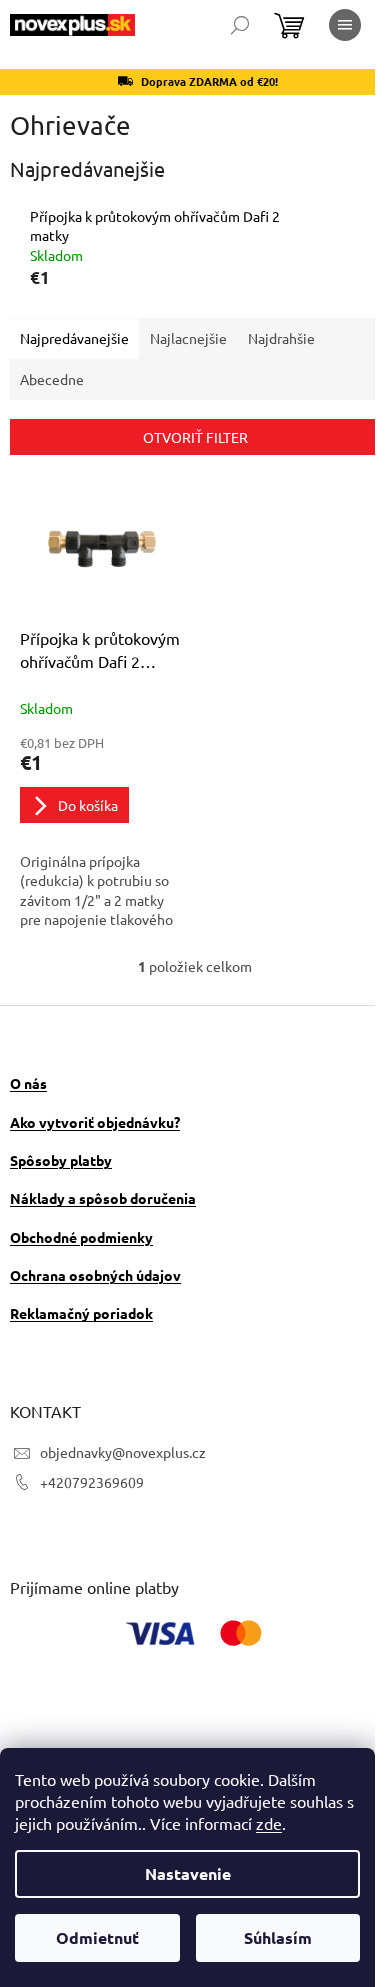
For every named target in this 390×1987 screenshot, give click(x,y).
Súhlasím (278, 1937)
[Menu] (345, 25)
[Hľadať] (240, 25)
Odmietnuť (97, 1937)
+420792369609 (92, 1482)
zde (269, 1823)
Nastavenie (188, 1873)
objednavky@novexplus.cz (123, 1452)
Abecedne (52, 379)
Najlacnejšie (188, 338)
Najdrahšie (281, 338)
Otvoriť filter (195, 437)
